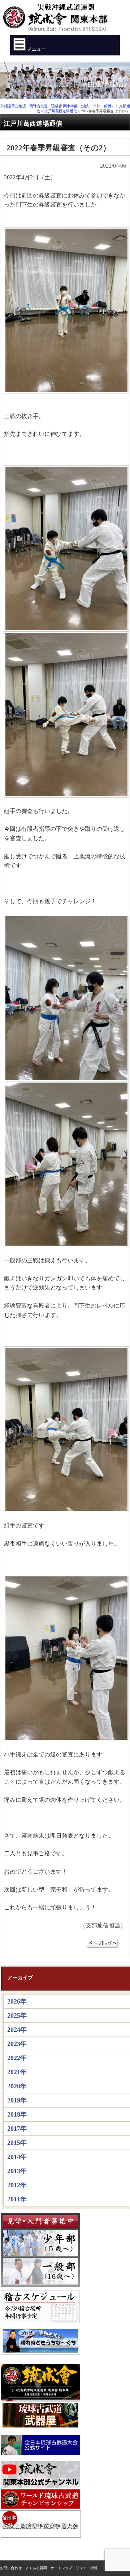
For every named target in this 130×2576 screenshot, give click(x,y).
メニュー (36, 49)
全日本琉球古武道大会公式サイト (40, 2445)
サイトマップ (61, 2568)
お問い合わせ (11, 2568)
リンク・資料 (87, 2568)
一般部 (40, 2271)
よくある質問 (36, 2568)
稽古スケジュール (40, 2307)
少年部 (40, 2243)
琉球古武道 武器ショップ (40, 2415)
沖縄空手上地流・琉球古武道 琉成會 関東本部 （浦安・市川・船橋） (58, 20)
